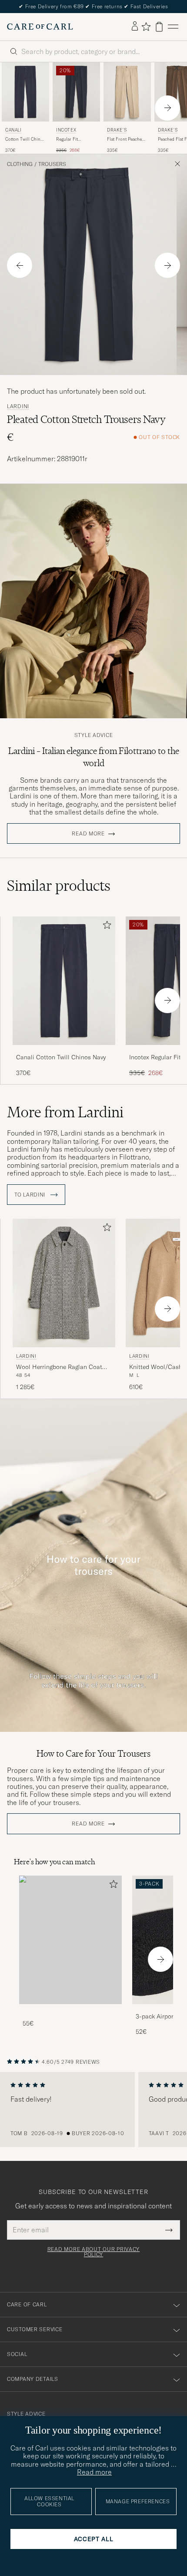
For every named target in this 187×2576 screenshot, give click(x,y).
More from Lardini (65, 1112)
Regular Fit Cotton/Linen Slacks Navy (76, 139)
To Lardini (31, 1195)
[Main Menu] (173, 27)
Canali (13, 130)
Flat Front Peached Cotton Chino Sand (126, 139)
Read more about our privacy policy (93, 2252)
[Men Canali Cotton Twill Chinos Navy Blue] (25, 92)
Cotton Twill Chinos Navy (25, 139)
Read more (88, 834)
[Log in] (135, 27)
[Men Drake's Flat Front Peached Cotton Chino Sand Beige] (127, 92)
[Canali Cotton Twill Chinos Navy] (64, 1051)
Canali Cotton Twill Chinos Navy (61, 1057)
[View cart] (159, 27)
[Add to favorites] (105, 927)
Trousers (52, 164)
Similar (59, 886)
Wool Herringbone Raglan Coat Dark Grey (59, 1367)
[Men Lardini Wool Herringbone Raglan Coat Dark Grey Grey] (64, 1283)
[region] (93, 2109)
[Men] (70, 1940)
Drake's (117, 130)
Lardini (18, 406)
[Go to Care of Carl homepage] (40, 27)
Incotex (66, 130)
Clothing (20, 164)
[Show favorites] (146, 27)
